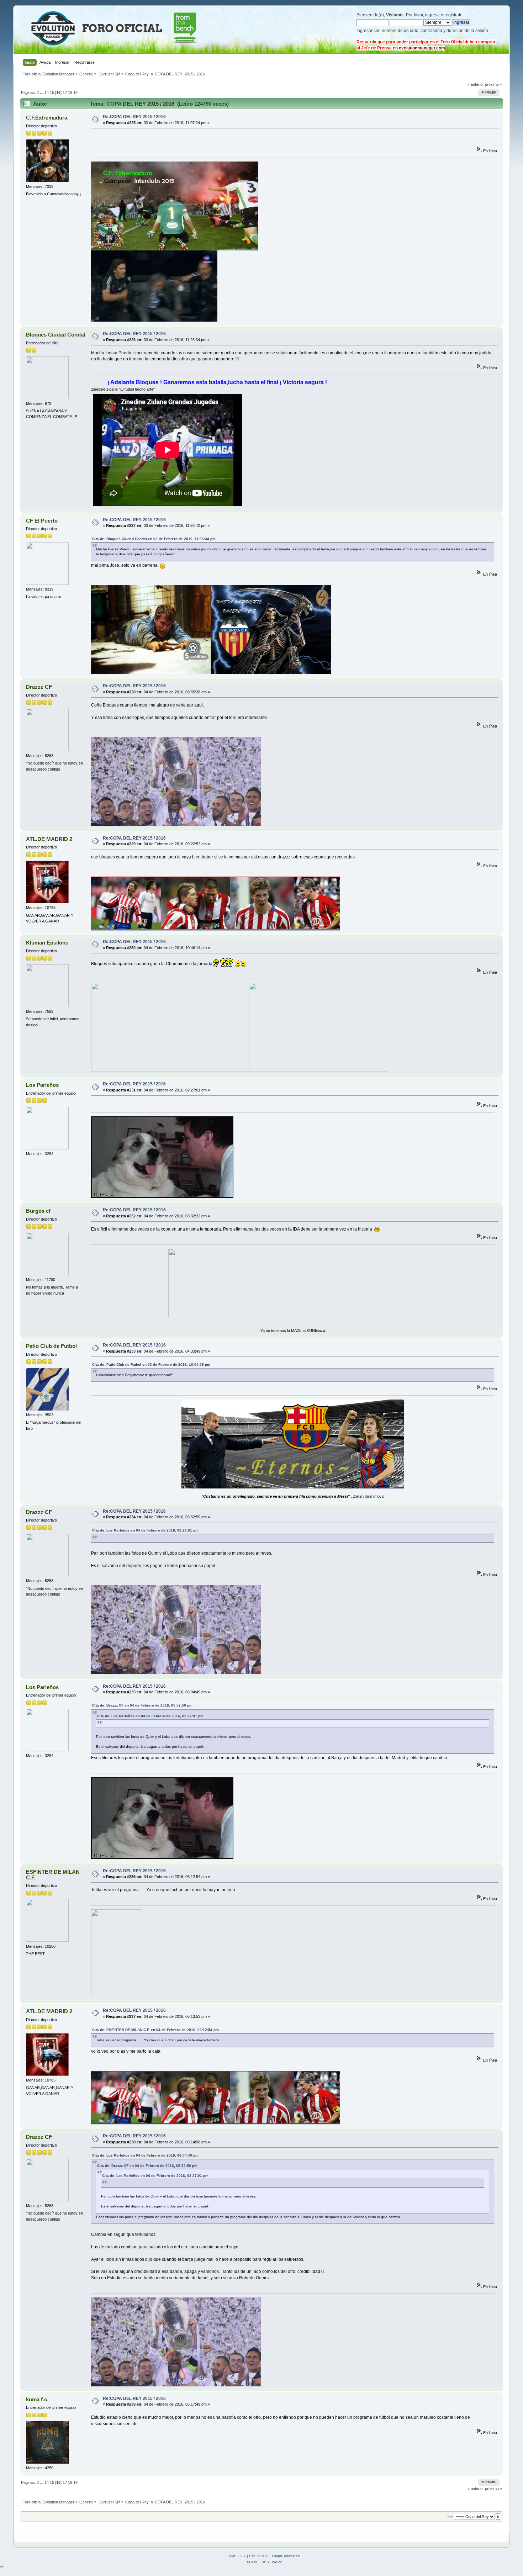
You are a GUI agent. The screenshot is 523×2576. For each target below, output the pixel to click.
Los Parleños (42, 1085)
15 (52, 92)
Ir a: (450, 2517)
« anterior (476, 84)
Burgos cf (38, 1211)
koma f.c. (37, 2399)
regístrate (453, 15)
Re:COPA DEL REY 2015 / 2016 (134, 117)
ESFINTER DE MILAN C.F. (53, 1875)
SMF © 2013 (259, 2556)
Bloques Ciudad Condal (56, 335)
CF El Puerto (42, 521)
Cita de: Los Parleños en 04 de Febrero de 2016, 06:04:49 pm (145, 2155)
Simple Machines (286, 2556)
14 (47, 92)
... (42, 92)
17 (65, 92)
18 (70, 92)
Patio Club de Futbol (51, 1346)
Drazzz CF (39, 687)
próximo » (493, 84)
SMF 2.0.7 (237, 2556)
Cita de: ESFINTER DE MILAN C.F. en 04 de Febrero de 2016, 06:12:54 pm (155, 2030)
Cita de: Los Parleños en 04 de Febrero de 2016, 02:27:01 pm (145, 1530)
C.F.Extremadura (47, 118)
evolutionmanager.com (422, 48)
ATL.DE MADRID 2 (49, 839)
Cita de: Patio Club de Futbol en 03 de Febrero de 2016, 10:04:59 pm (151, 1364)
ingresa (432, 15)
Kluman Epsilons (47, 943)
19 (75, 92)
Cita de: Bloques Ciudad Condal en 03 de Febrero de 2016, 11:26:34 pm (154, 539)
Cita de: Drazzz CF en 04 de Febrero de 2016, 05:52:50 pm (142, 1705)
